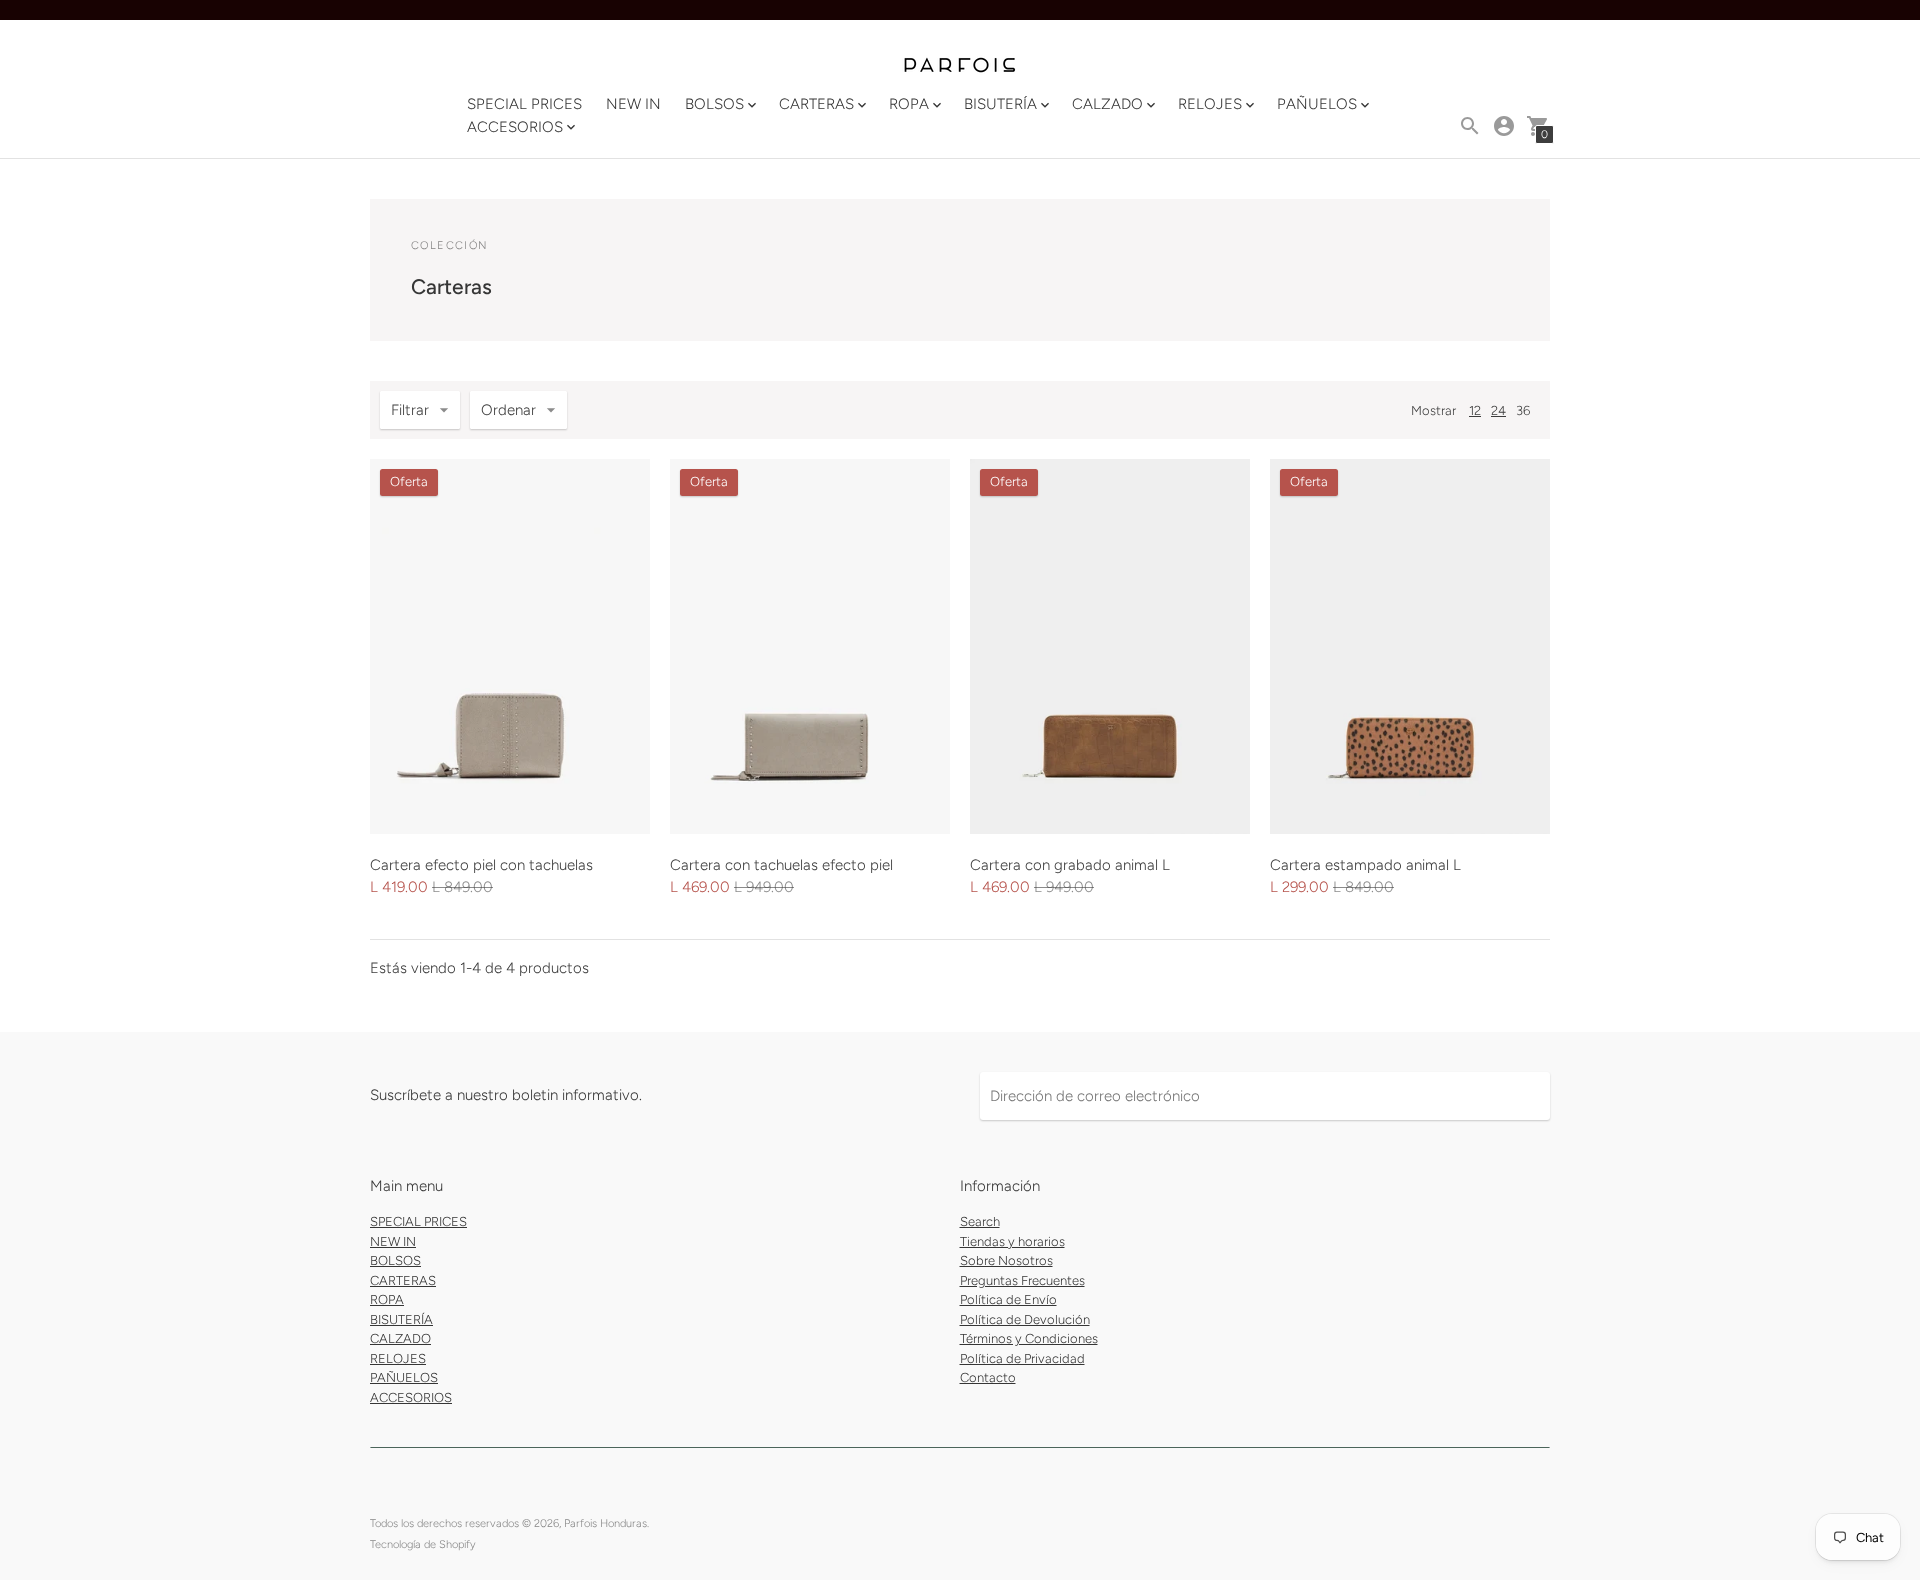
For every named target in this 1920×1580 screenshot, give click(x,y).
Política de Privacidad (1022, 1358)
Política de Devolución (1025, 1319)
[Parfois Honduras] (960, 66)
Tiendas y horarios (1012, 1241)
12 (1475, 410)
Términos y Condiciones (1029, 1338)
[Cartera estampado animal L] (1410, 646)
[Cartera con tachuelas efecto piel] (810, 646)
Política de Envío (1008, 1299)
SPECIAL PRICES (524, 104)
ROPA (387, 1299)
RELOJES (398, 1358)
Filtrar (410, 410)
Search (980, 1221)
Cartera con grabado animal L (1070, 865)
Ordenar (508, 410)
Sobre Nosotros (1006, 1260)
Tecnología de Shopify (423, 1544)
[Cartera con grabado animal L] (1110, 646)
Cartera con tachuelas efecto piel (781, 865)
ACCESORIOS (411, 1397)
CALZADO (400, 1338)
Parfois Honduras (605, 1523)
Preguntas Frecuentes (1022, 1280)
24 (1498, 410)
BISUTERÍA (401, 1319)
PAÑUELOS (404, 1377)
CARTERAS (403, 1280)
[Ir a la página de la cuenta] (1504, 126)
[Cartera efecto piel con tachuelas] (510, 646)
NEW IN (633, 104)
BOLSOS (395, 1260)
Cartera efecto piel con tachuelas (481, 865)
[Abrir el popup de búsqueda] (1470, 126)
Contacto (988, 1377)
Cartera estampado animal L (1365, 865)
